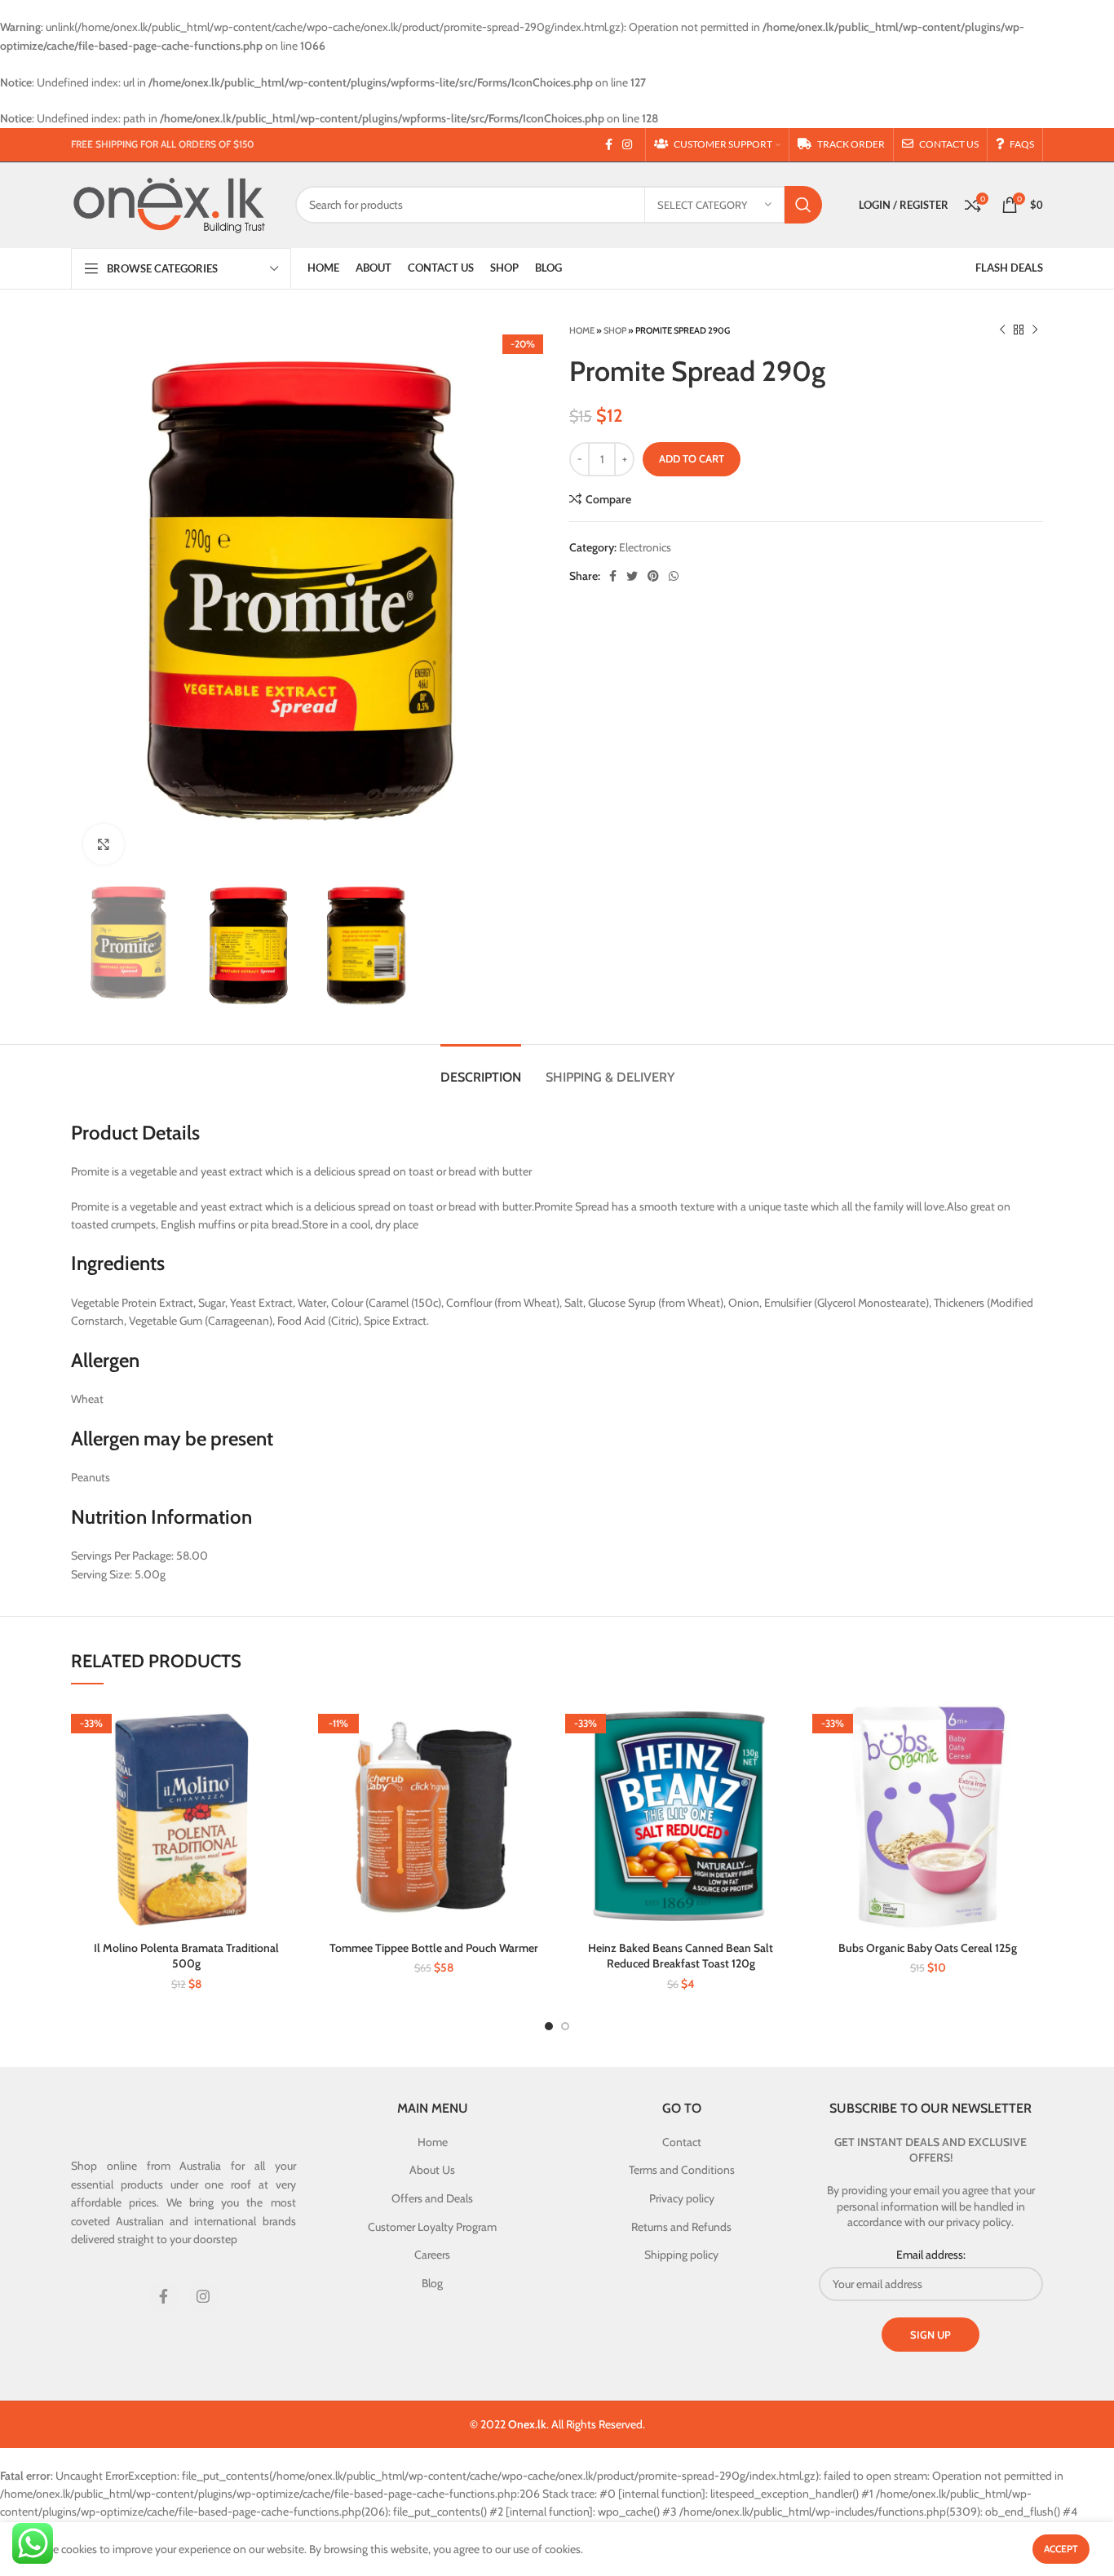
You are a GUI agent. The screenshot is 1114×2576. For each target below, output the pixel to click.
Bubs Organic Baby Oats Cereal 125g (928, 1948)
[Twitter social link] (632, 576)
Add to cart (692, 458)
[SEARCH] (803, 205)
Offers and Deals (432, 2198)
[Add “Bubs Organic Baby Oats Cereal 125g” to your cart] (1031, 1728)
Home (582, 330)
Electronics (645, 547)
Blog (432, 2283)
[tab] (481, 1069)
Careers (432, 2255)
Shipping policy (681, 2255)
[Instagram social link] (627, 144)
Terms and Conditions (682, 2170)
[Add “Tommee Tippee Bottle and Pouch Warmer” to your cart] (537, 1728)
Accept (1061, 2549)
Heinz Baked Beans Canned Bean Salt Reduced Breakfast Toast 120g (681, 1956)
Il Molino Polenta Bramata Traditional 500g (186, 1956)
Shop (615, 330)
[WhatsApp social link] (674, 576)
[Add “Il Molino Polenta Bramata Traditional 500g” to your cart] (290, 1728)
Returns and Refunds (681, 2227)
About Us (432, 2170)
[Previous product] (1002, 330)
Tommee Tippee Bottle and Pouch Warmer (434, 1948)
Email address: (931, 2255)
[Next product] (1035, 330)
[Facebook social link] (609, 144)
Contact (682, 2142)
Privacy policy (682, 2198)
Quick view (290, 1765)
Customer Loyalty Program (432, 2227)
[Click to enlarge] (104, 844)
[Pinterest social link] (653, 576)
